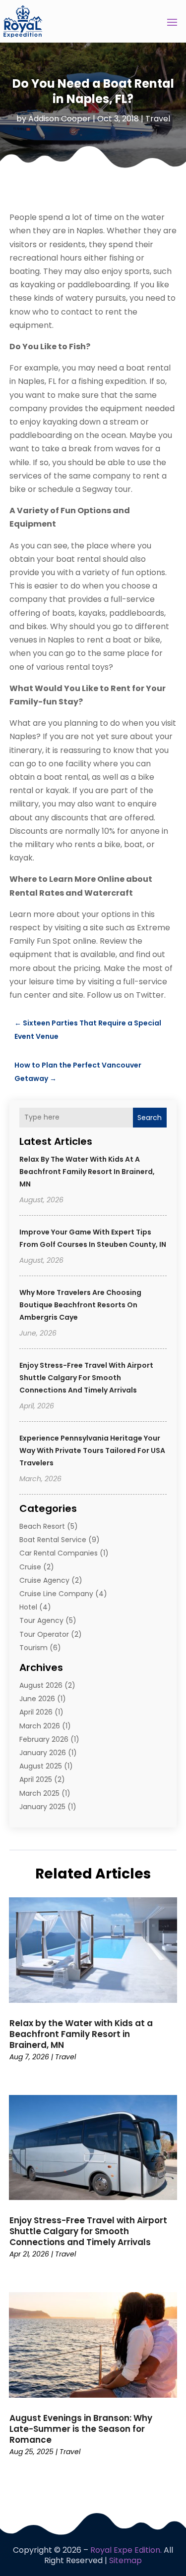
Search (150, 1118)
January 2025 (42, 1807)
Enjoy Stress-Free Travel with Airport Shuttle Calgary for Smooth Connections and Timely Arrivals (86, 1378)
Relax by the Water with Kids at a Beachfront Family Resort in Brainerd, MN (87, 1172)
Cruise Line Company (56, 1594)
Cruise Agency (44, 1580)
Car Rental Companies (59, 1553)
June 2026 (37, 1699)
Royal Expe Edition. (126, 2550)
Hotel (28, 1607)
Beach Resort (42, 1526)
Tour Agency (41, 1620)
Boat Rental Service (53, 1540)
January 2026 (43, 1753)
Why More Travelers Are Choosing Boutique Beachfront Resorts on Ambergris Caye (80, 1305)
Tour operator (44, 1634)
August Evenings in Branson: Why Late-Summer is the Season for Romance (81, 2429)
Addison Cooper (60, 119)
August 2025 (41, 1766)
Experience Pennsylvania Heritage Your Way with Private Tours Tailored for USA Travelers (92, 1450)
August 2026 (41, 1685)
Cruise (30, 1567)
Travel (158, 119)
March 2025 (39, 1793)
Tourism (33, 1648)
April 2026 (36, 1712)
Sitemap (125, 2560)
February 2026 (44, 1739)
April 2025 (36, 1779)
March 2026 (40, 1726)
